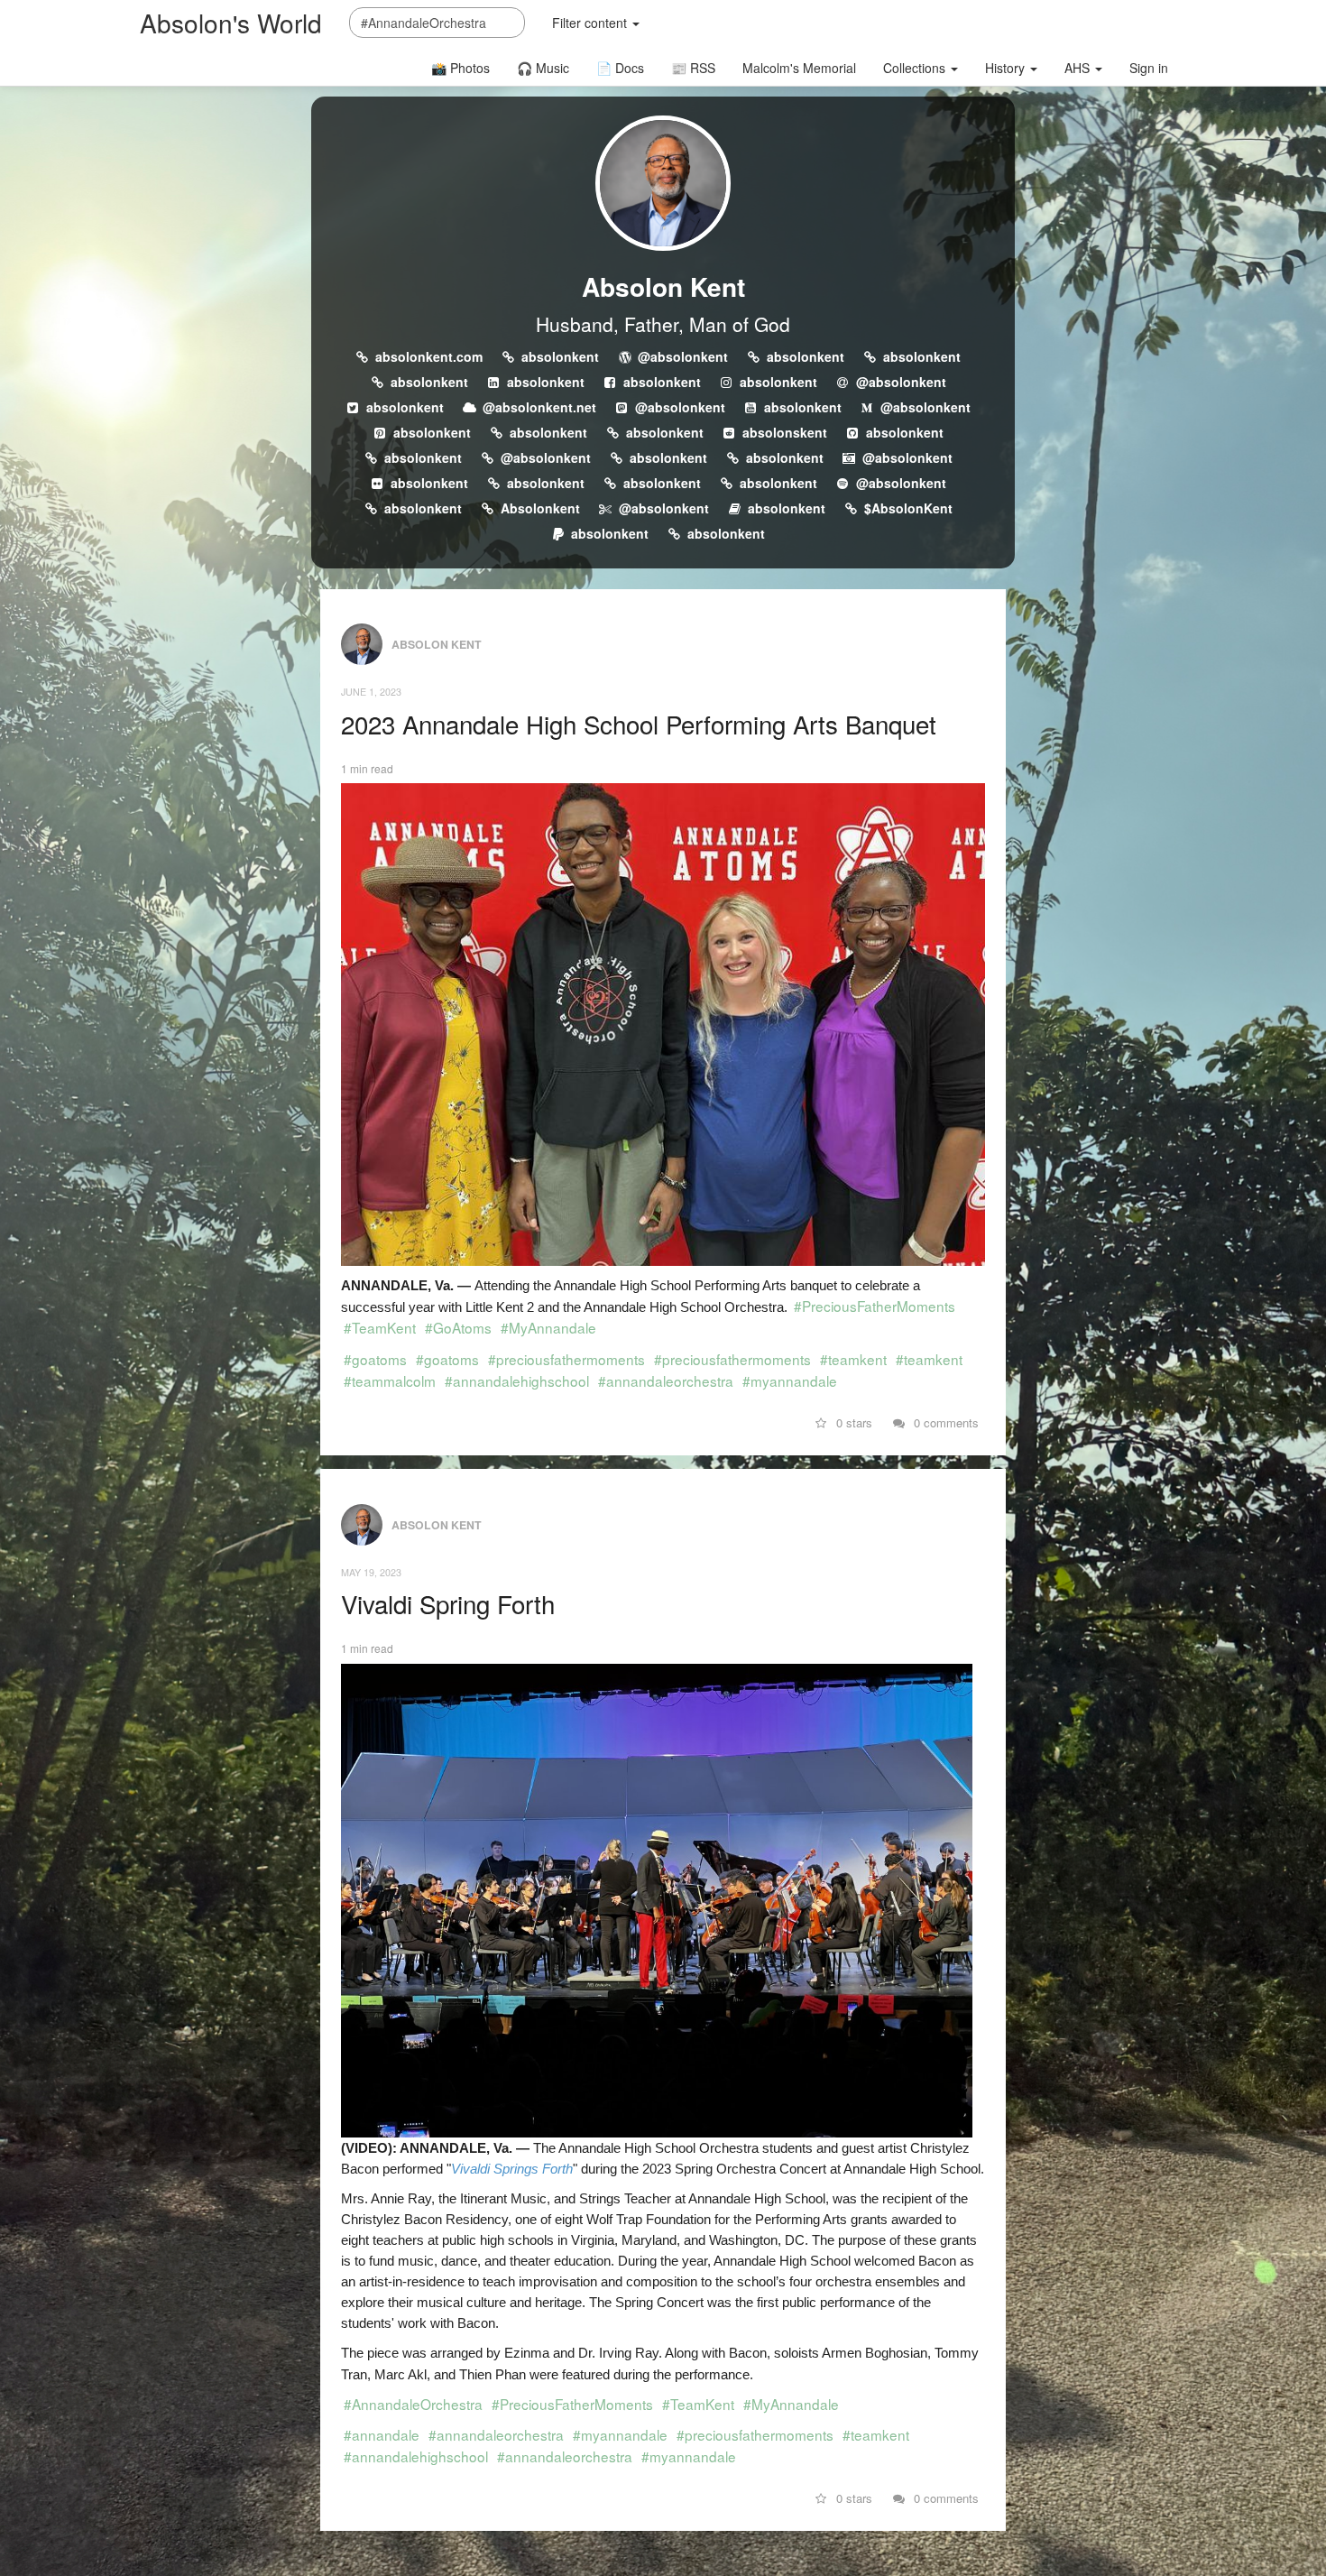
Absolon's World (231, 23)
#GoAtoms (458, 1327)
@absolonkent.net (539, 407)
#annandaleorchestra (666, 1380)
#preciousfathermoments (566, 1359)
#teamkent (853, 1359)
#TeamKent (380, 1327)
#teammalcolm (390, 1380)
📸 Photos (460, 68)
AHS (1079, 68)
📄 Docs (620, 68)
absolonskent (785, 432)
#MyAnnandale (548, 1327)
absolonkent (560, 356)
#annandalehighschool (517, 1380)
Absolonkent (540, 508)
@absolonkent (683, 356)
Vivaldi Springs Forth (512, 2169)
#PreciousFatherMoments (875, 1306)
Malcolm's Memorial (799, 68)
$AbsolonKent (908, 508)
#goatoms (375, 1359)
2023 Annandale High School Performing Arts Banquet (639, 724)
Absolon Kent (663, 286)
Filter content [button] (591, 23)
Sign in (1149, 68)
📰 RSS (693, 68)
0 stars (852, 1422)
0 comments (944, 1422)
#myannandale (790, 1380)
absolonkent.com (429, 356)
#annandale (382, 2434)
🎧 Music (543, 68)
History (1007, 68)
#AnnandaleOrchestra (413, 2404)
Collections (916, 68)
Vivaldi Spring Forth (448, 1603)
